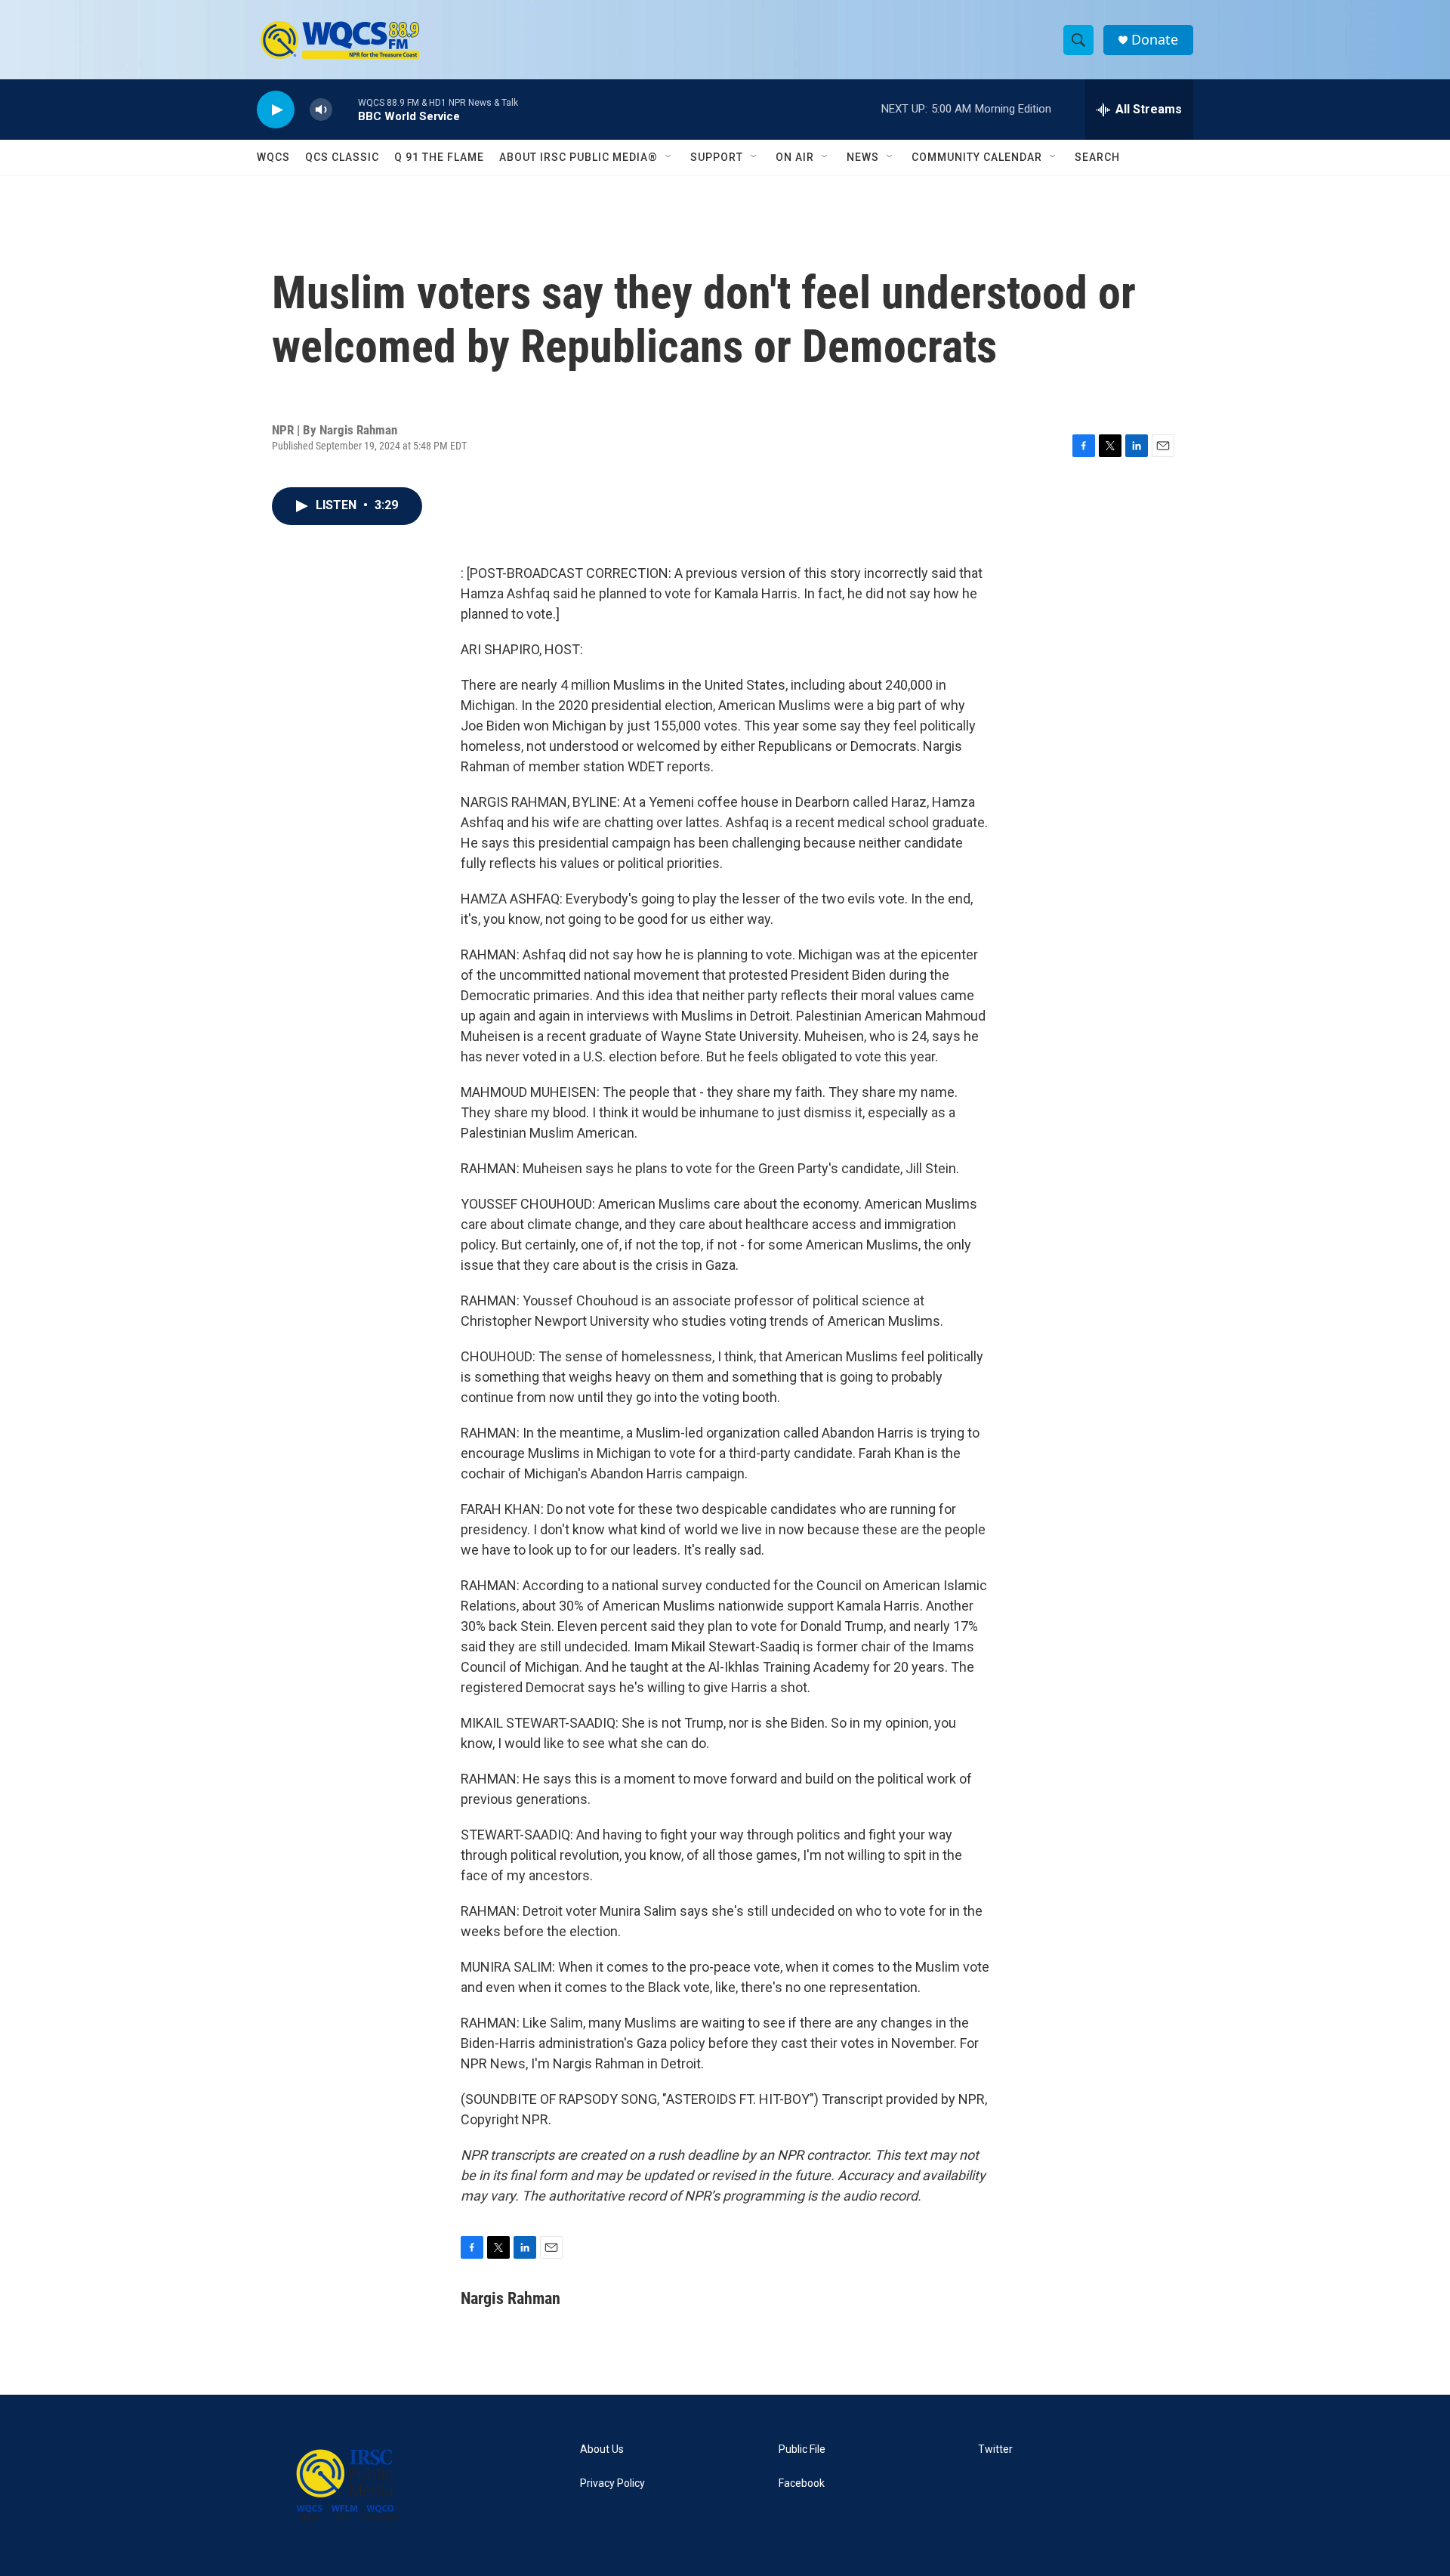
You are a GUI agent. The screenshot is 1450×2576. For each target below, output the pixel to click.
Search (1097, 157)
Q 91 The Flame (439, 157)
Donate (1155, 40)
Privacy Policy (612, 2483)
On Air (795, 157)
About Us (602, 2449)
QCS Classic (342, 157)
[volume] (321, 110)
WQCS (273, 157)
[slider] (345, 109)
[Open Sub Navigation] (669, 157)
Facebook (802, 2483)
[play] (276, 110)
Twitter (995, 2449)
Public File (802, 2449)
